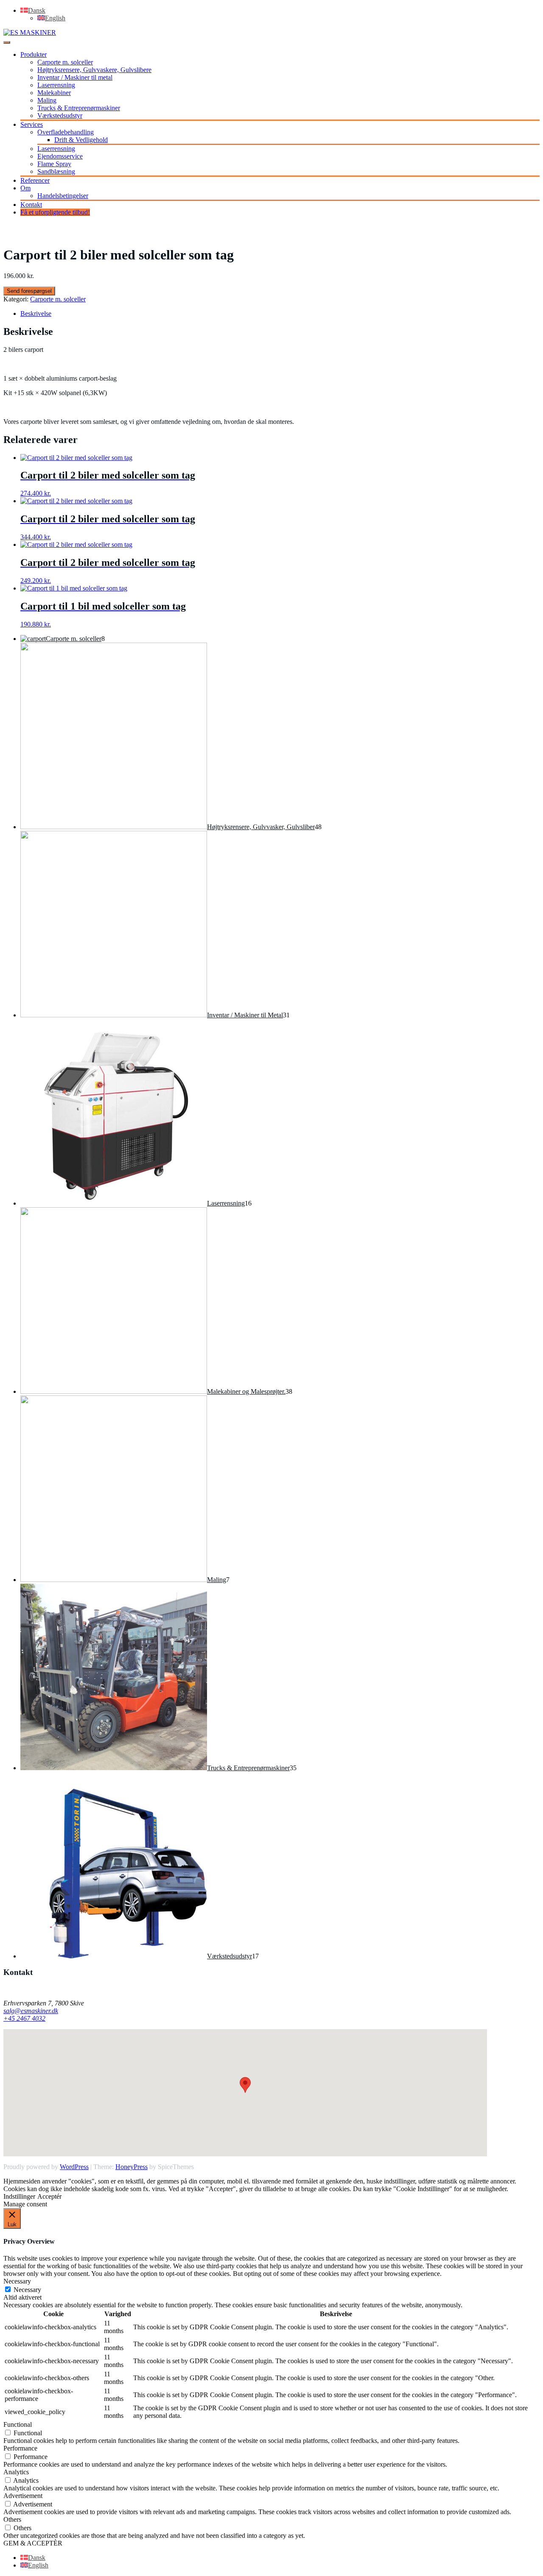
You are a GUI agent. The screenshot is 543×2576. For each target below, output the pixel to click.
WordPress (74, 2167)
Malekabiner (54, 93)
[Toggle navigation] (7, 42)
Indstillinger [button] (19, 2196)
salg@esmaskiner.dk (31, 2011)
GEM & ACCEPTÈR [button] (33, 2543)
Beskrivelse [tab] (36, 313)
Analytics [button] (16, 2472)
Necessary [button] (17, 2281)
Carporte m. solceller (65, 62)
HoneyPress (132, 2167)
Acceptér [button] (49, 2196)
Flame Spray (54, 164)
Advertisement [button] (23, 2496)
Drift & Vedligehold (81, 140)
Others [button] (12, 2519)
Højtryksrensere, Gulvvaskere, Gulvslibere (94, 70)
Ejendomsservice (60, 156)
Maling (47, 100)
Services (32, 124)
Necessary (27, 2290)
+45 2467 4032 (24, 2018)
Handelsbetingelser (63, 196)
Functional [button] (18, 2424)
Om (25, 188)
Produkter (34, 54)
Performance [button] (20, 2448)
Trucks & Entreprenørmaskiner (79, 108)
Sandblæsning (56, 171)
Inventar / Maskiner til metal (75, 77)
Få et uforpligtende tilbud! (55, 212)
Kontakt (31, 205)
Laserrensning (56, 85)
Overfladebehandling (66, 132)
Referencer (35, 180)
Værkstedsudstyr (60, 116)
